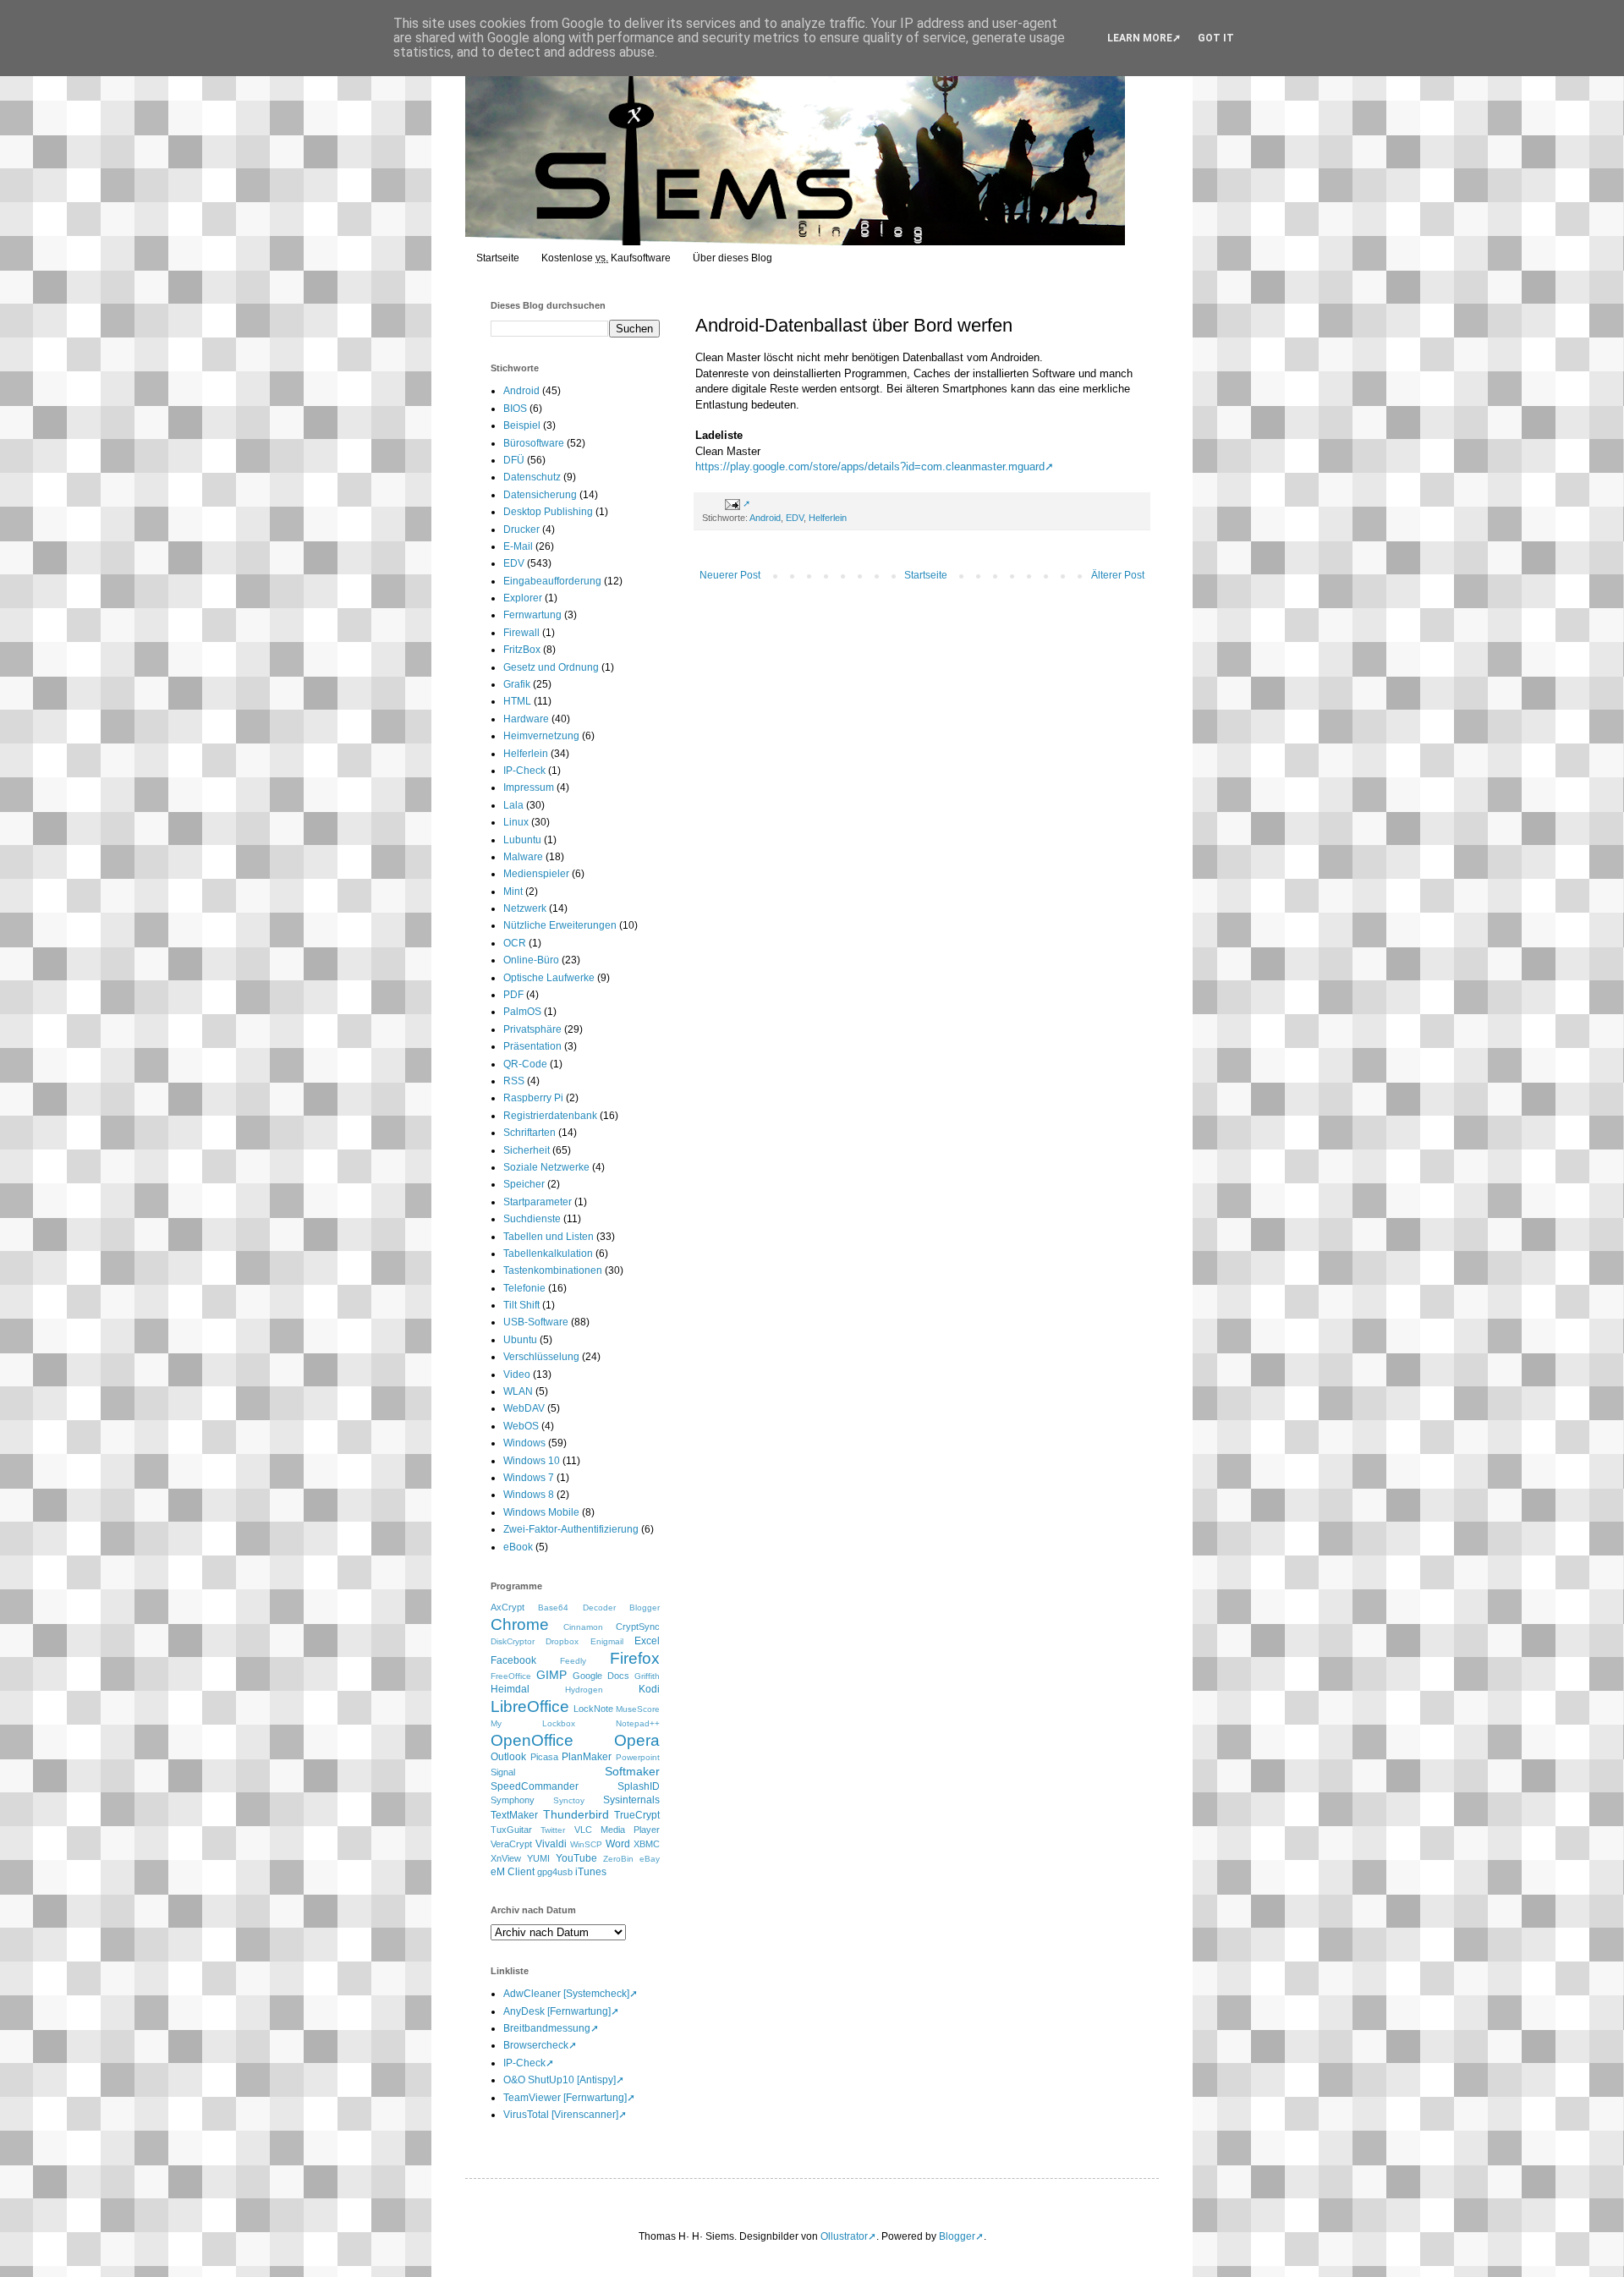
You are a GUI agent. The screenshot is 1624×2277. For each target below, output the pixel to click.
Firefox (635, 1658)
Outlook (508, 1757)
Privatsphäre (532, 1029)
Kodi (649, 1689)
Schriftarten (529, 1133)
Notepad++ (638, 1723)
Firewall (521, 633)
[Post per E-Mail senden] (735, 503)
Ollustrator (844, 2236)
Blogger (645, 1608)
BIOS (515, 409)
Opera (637, 1740)
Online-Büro (531, 960)
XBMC (647, 1844)
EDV (795, 518)
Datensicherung (540, 495)
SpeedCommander (535, 1786)
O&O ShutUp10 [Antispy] (560, 2080)
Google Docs (601, 1676)
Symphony (513, 1800)
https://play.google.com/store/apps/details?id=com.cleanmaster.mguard (870, 466)
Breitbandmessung (547, 2028)
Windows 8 (529, 1495)
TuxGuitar (511, 1830)
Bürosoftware (534, 443)
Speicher (524, 1184)
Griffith (647, 1676)
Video (517, 1374)
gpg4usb (555, 1872)
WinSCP (586, 1844)
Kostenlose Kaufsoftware (606, 258)
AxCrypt (507, 1607)
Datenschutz (532, 477)
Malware (523, 857)
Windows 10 (532, 1461)
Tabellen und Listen (549, 1237)
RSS (514, 1081)
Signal (503, 1772)
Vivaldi (551, 1844)
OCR (515, 943)
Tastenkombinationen (553, 1270)
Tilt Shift (521, 1305)
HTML (517, 701)
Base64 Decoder (576, 1608)
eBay (650, 1859)
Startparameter (538, 1202)
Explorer (523, 598)
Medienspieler (536, 874)
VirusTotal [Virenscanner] (561, 2115)
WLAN (518, 1391)
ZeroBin (618, 1859)
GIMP (551, 1675)
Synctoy (569, 1800)
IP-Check (524, 771)
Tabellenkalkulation (548, 1254)
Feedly (573, 1661)
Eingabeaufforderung (552, 581)
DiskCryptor (513, 1641)
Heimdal (510, 1689)
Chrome (520, 1624)
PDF (513, 995)
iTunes (591, 1872)
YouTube (576, 1858)
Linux (516, 822)
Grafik (517, 684)
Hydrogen (584, 1690)
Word (618, 1844)
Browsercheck (536, 2045)
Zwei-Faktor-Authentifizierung (571, 1529)
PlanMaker (587, 1757)
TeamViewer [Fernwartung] (565, 2098)
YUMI (538, 1858)
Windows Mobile (541, 1512)
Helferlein (828, 518)
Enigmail (607, 1641)
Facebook (513, 1660)
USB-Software (536, 1322)
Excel (647, 1641)
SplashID (639, 1786)
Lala (513, 805)
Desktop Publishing (548, 512)
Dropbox (562, 1641)
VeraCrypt (511, 1844)
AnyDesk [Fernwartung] (557, 2011)
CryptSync (638, 1627)
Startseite (498, 258)
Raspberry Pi (533, 1098)
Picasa (544, 1757)
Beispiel (522, 425)
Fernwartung (532, 615)
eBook (518, 1547)
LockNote (593, 1709)
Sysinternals (631, 1800)
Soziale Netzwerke (546, 1167)
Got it (1216, 38)
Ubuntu (520, 1340)
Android (765, 518)
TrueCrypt (637, 1815)
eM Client (513, 1872)
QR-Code (525, 1064)
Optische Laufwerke (549, 978)
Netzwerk (525, 908)
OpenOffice (532, 1740)
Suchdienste (532, 1219)
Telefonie (524, 1288)
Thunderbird (576, 1814)
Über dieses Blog (732, 258)
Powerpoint (638, 1757)
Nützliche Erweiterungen (560, 925)
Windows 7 (529, 1478)
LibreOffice (530, 1706)
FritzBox (522, 650)
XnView (506, 1858)
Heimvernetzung (541, 736)
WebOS (521, 1426)
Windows (524, 1443)
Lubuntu (522, 840)
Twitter (553, 1830)
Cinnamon (583, 1627)
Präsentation (532, 1046)
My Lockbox (533, 1723)
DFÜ (514, 460)
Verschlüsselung (541, 1357)
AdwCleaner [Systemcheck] (566, 1994)
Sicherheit (527, 1150)
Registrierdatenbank (550, 1116)
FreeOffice (511, 1676)
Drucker (521, 529)
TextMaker (514, 1815)
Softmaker (632, 1771)
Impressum (529, 787)
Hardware (526, 719)
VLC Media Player (617, 1830)
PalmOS (522, 1012)
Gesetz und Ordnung (551, 667)
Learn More (1140, 38)
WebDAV (524, 1408)
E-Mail (518, 546)
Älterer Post (1118, 575)
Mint (513, 892)
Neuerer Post (730, 575)
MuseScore (638, 1709)
